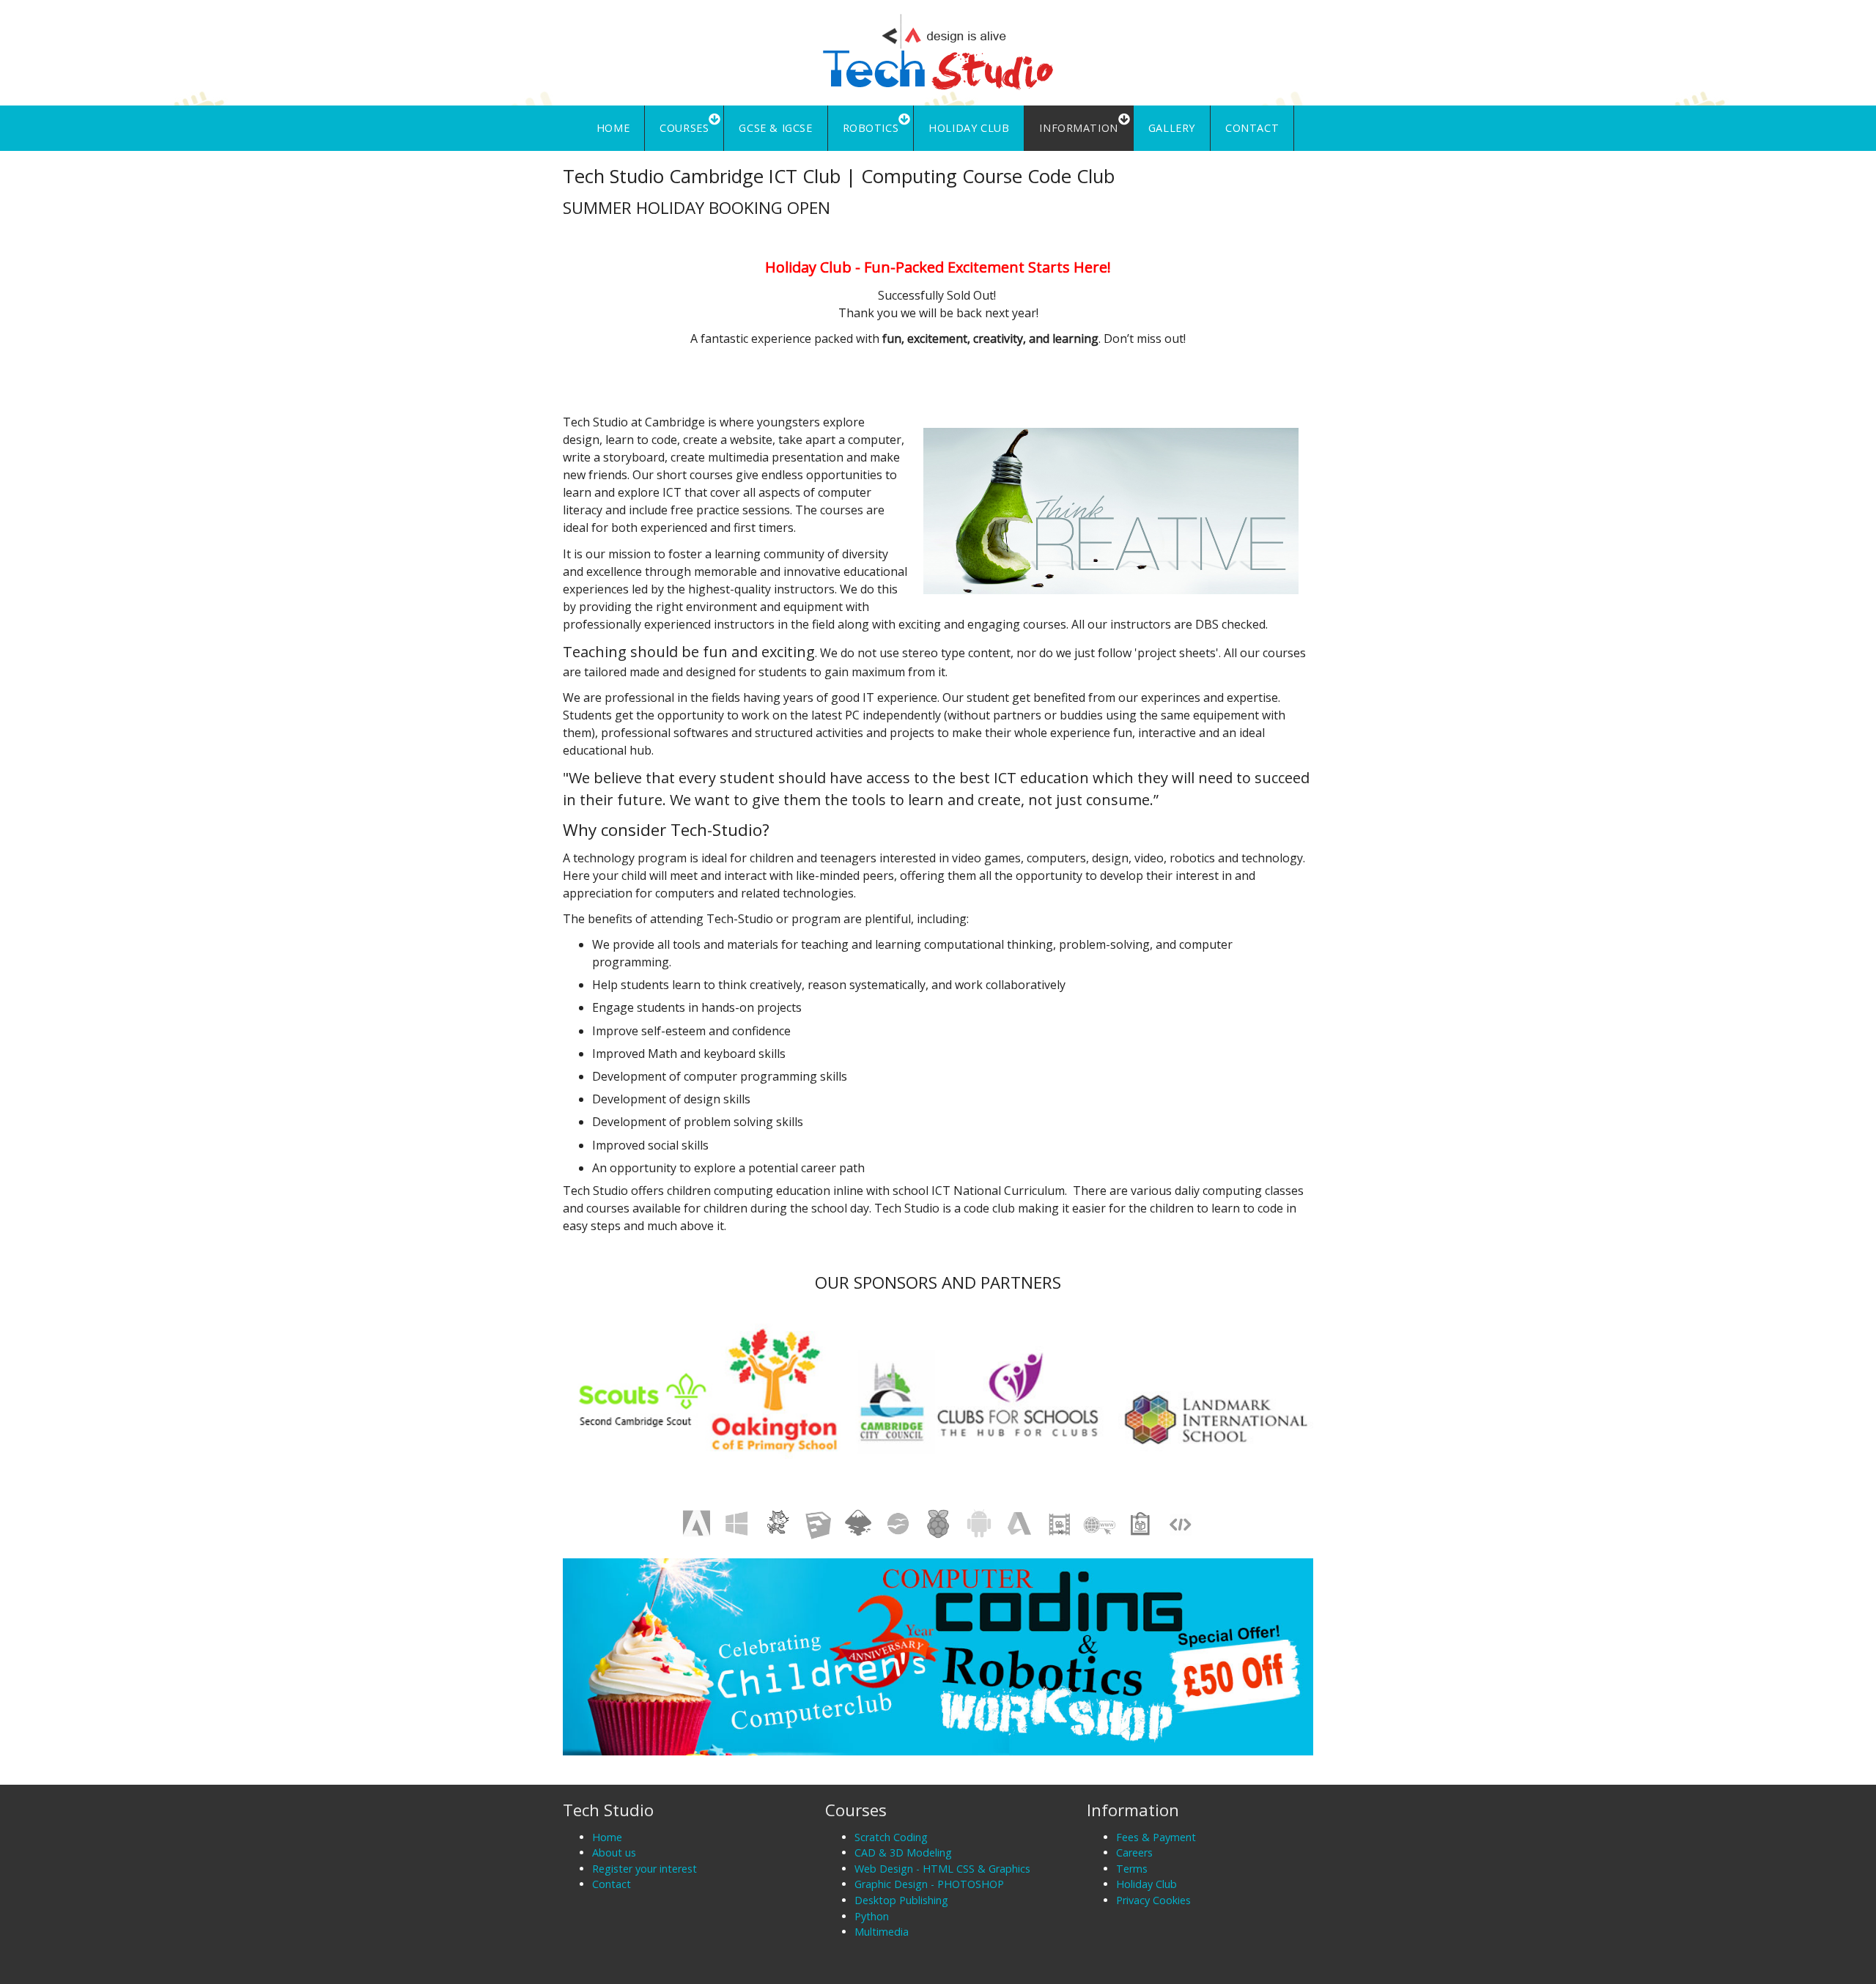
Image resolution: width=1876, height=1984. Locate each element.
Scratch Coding (891, 1837)
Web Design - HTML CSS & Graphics (942, 1869)
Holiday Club (969, 128)
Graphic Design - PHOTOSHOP (929, 1884)
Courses (684, 128)
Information (1079, 128)
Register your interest (645, 1869)
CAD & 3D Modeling (903, 1852)
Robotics (871, 128)
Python (872, 1916)
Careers (1134, 1852)
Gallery (1172, 128)
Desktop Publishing (901, 1900)
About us (614, 1852)
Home (613, 128)
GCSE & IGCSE (775, 128)
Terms (1132, 1869)
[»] (938, 51)
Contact (1252, 128)
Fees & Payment (1156, 1837)
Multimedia (882, 1932)
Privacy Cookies (1153, 1900)
